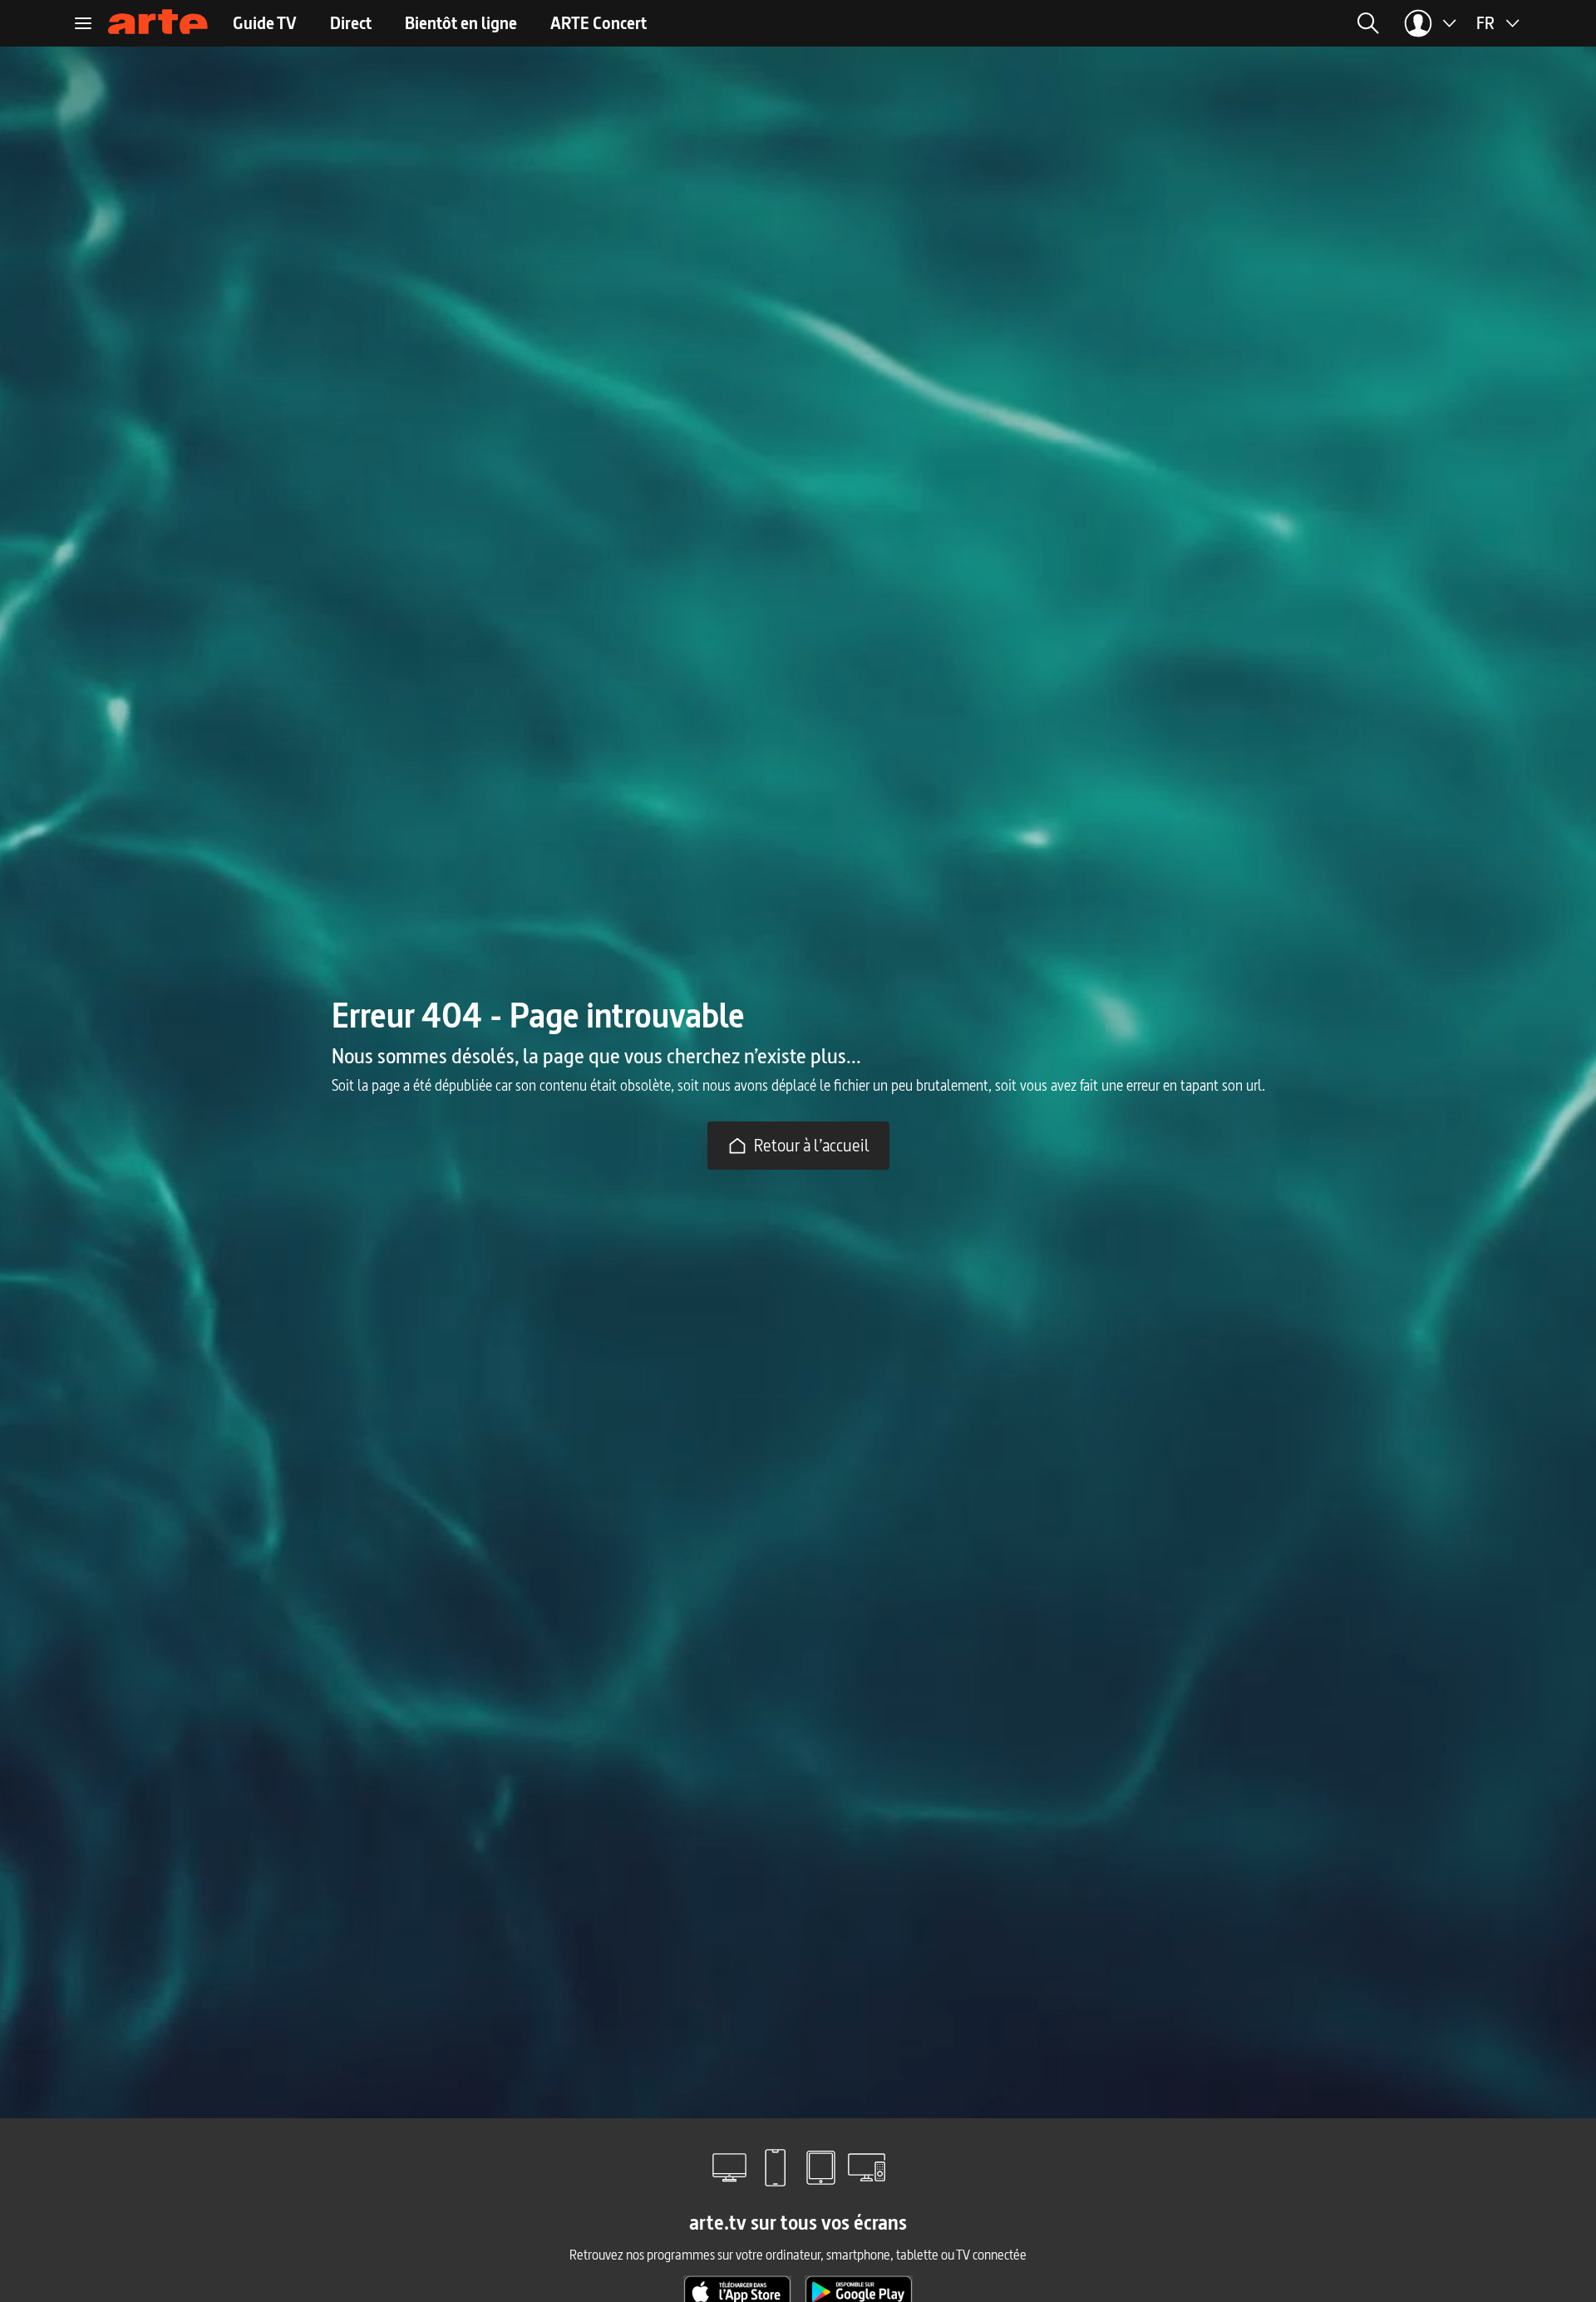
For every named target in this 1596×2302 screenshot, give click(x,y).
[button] (1163, 23)
